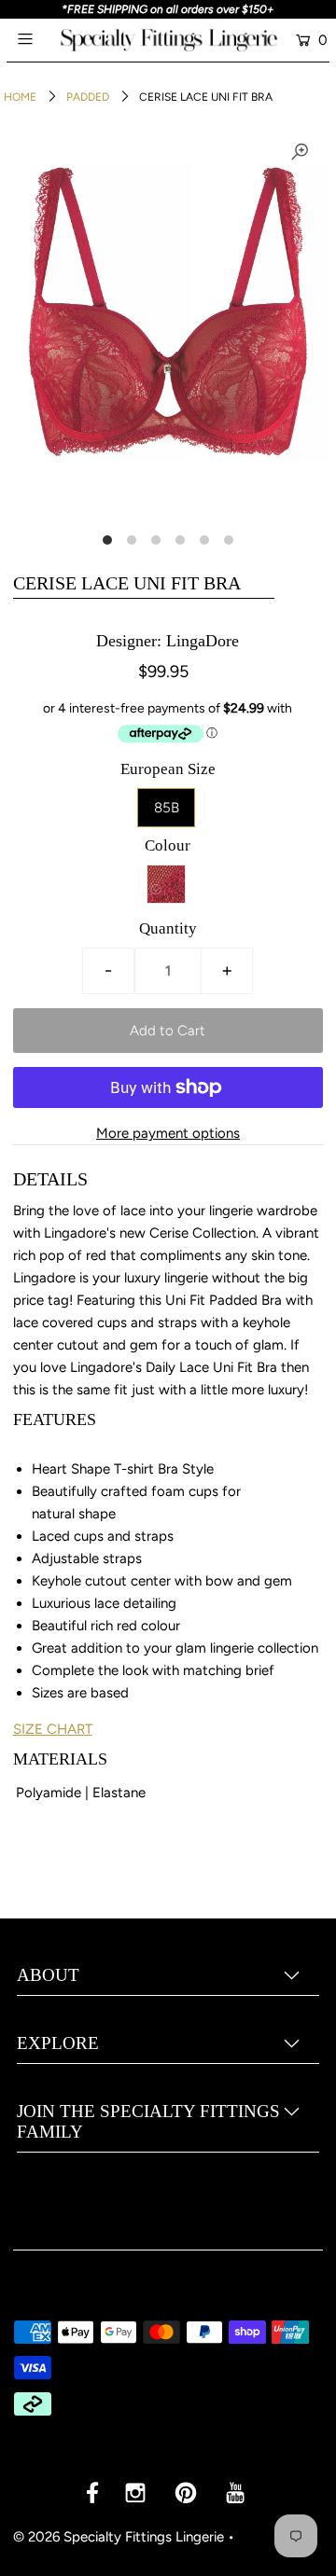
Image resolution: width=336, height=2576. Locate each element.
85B (167, 808)
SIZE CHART (53, 1729)
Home (20, 97)
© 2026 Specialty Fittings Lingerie (119, 2537)
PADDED (88, 97)
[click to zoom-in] (300, 152)
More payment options (168, 1133)
